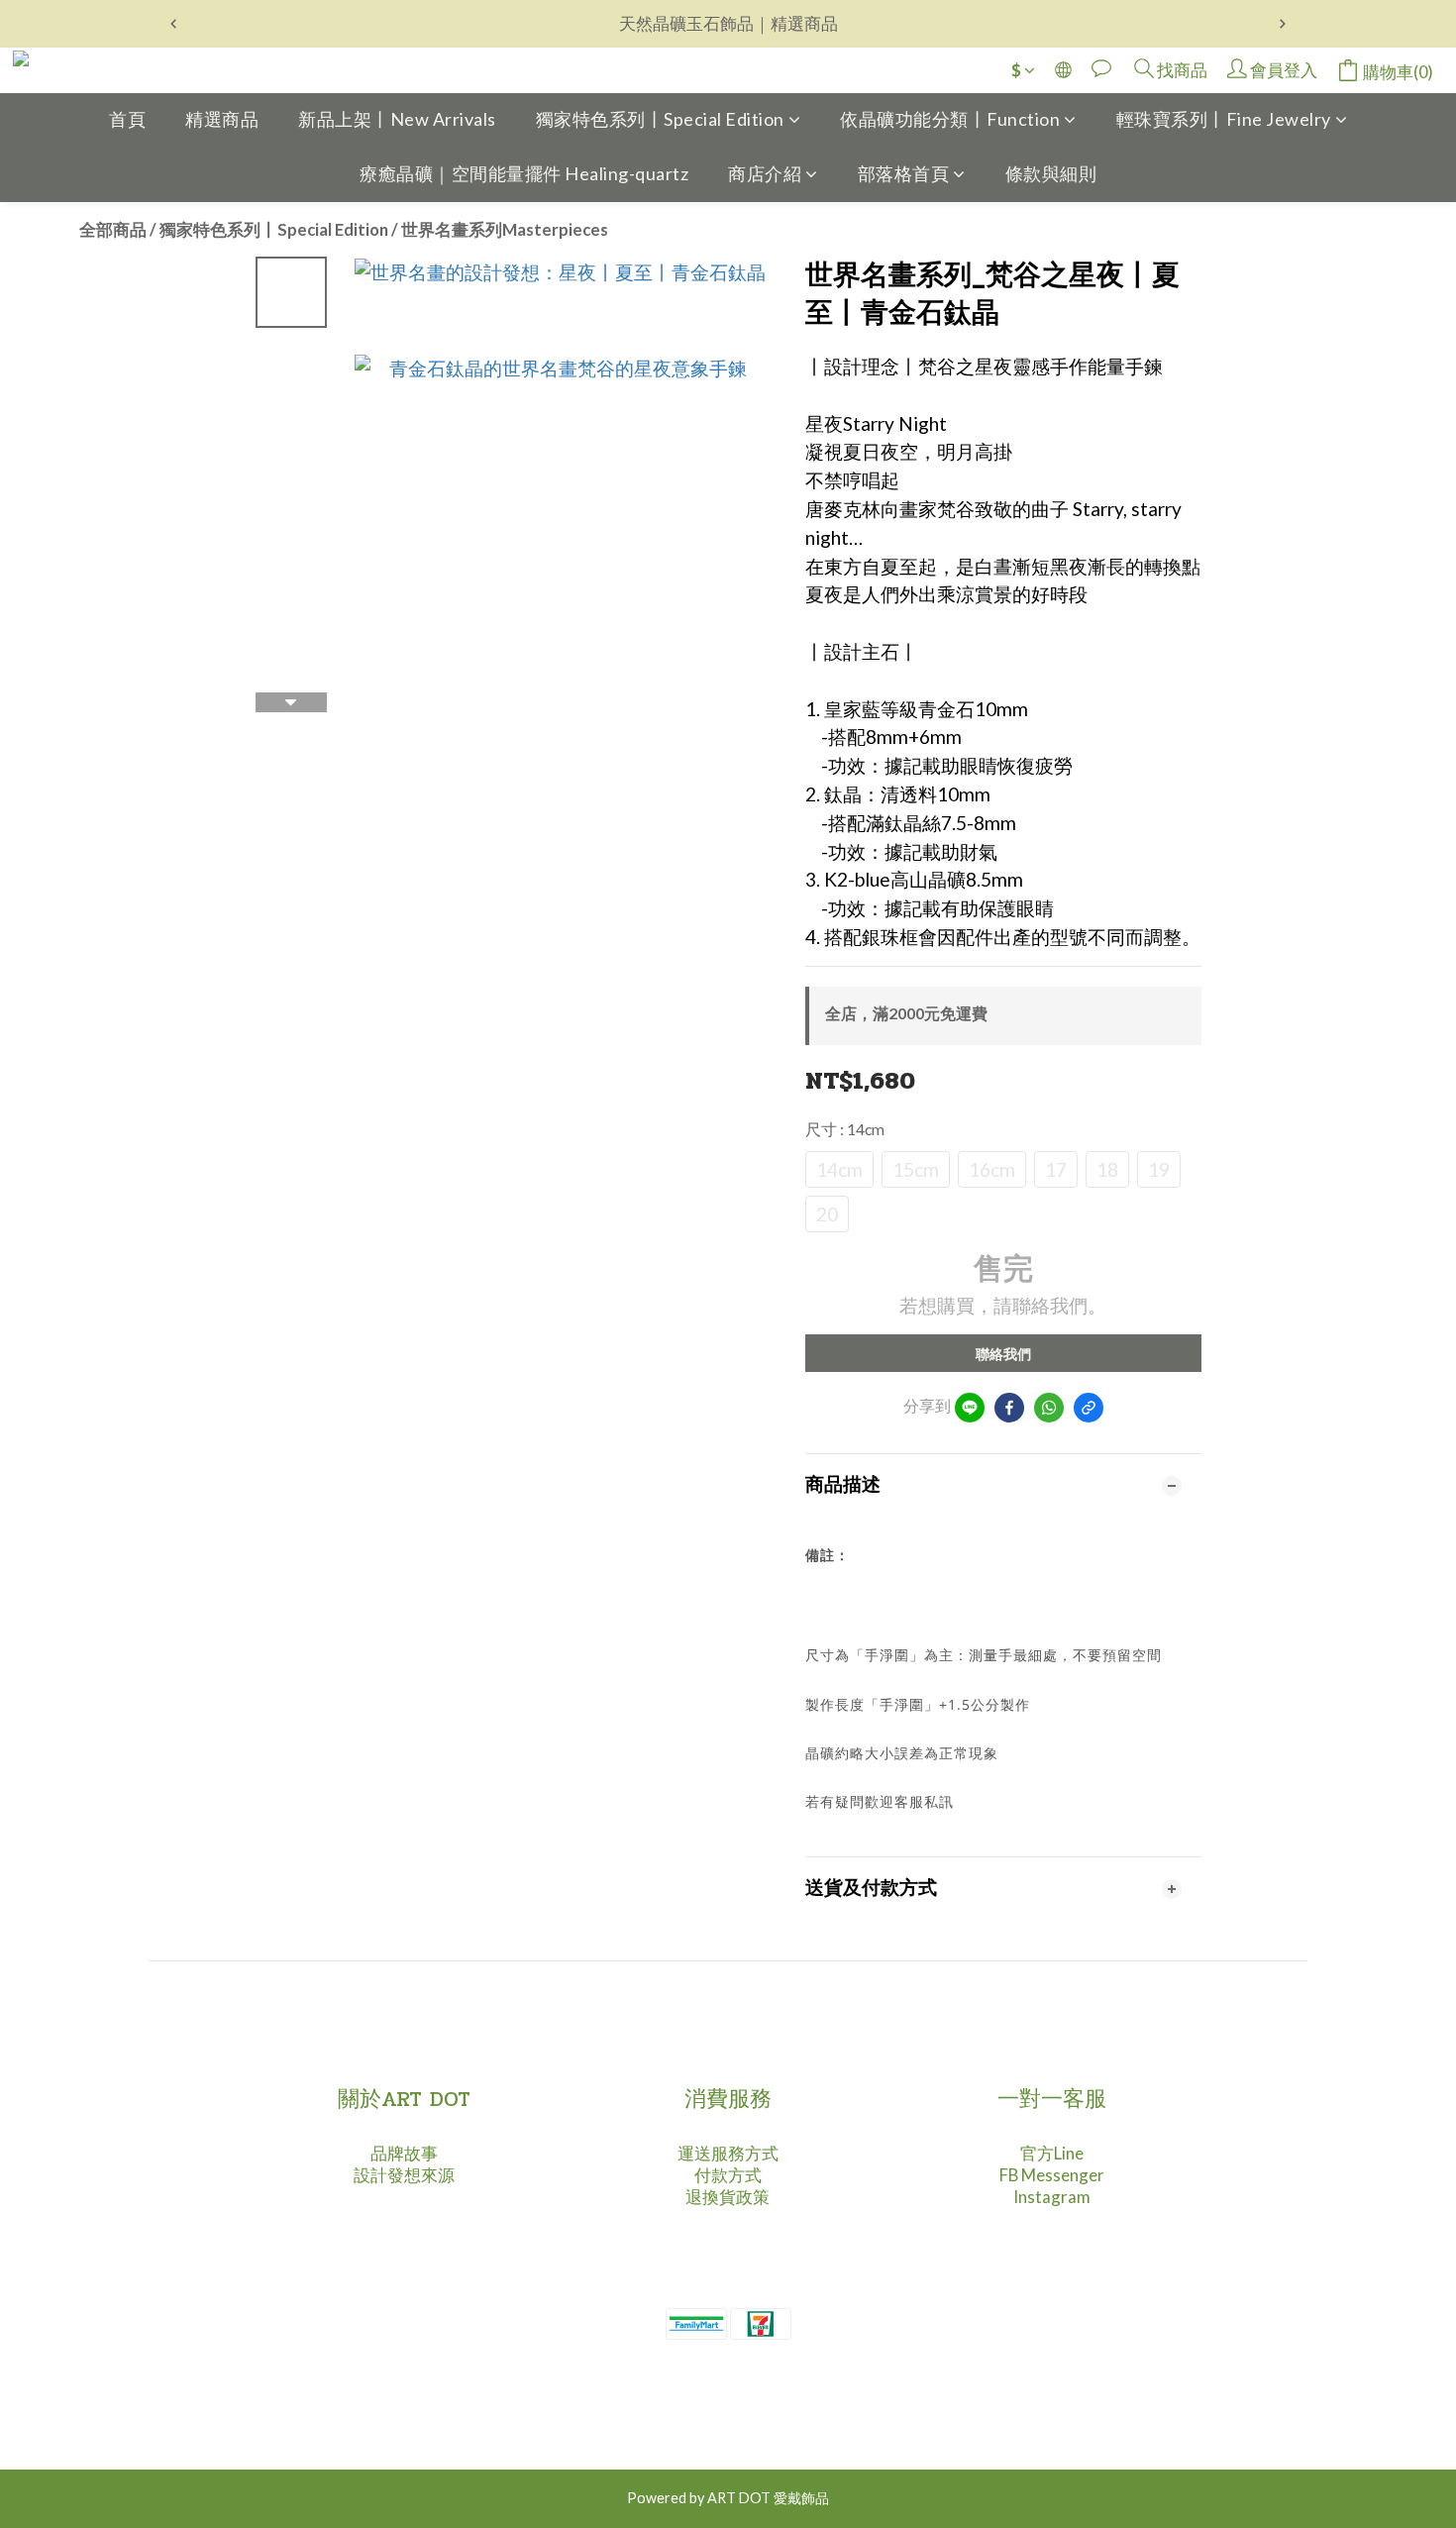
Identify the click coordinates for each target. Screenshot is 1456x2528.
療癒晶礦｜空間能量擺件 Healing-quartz (524, 173)
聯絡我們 (1003, 1354)
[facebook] (1009, 1408)
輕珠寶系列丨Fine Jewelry (1224, 119)
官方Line (1052, 2153)
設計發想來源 (404, 2175)
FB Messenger (1052, 2175)
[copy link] (1089, 1408)
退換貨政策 (728, 2197)
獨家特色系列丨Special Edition (660, 119)
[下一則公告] (1283, 24)
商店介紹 (765, 173)
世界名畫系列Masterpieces (505, 229)
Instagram (1052, 2197)
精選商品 (222, 119)
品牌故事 (404, 2153)
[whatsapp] (1049, 1408)
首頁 (127, 119)
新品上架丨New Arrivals (397, 119)
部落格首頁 (904, 173)
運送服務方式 (728, 2153)
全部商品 (113, 229)
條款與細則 (1051, 173)
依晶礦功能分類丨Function (950, 119)
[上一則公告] (173, 24)
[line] (970, 1408)
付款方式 (728, 2175)
